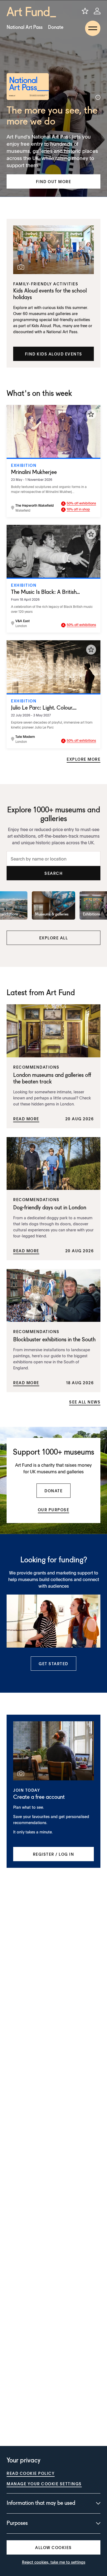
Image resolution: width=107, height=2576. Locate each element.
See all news (85, 1402)
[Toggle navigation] (93, 28)
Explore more (84, 759)
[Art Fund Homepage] (31, 12)
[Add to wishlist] (91, 414)
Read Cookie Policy (31, 2473)
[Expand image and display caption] (98, 97)
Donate (56, 27)
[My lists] (85, 11)
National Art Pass (25, 27)
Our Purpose (54, 1510)
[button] (54, 181)
